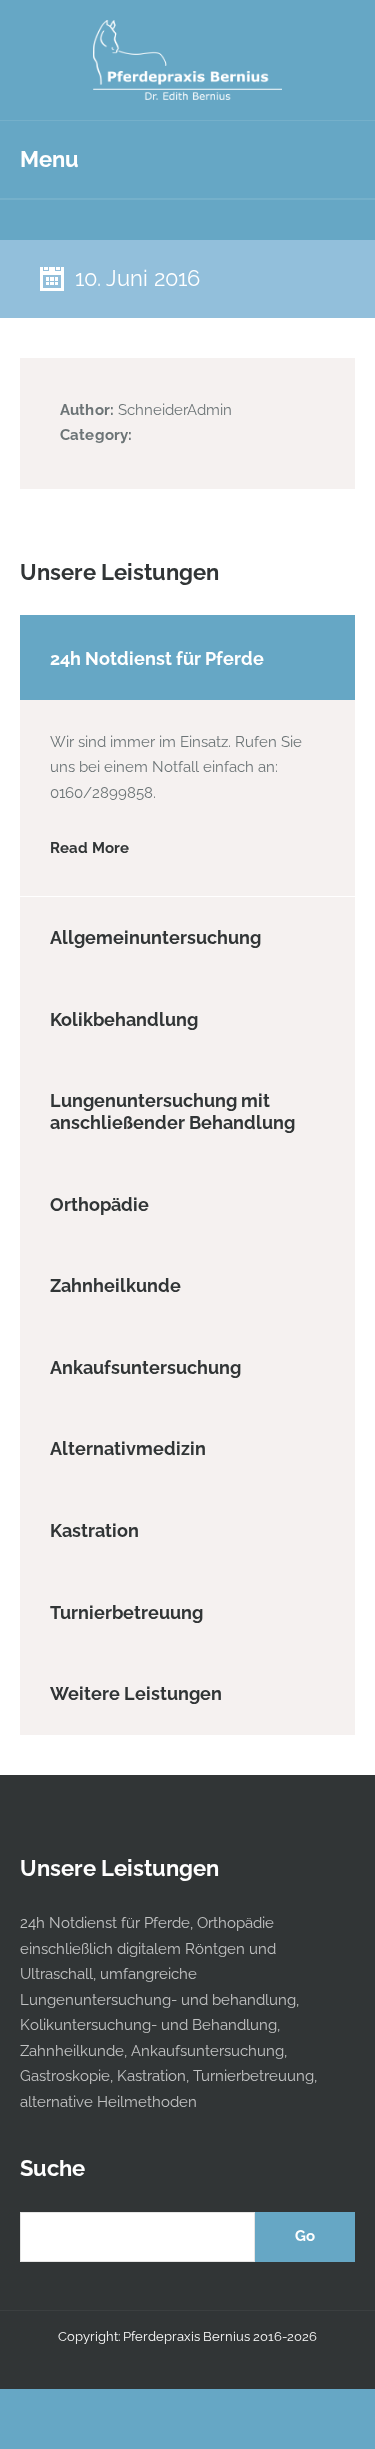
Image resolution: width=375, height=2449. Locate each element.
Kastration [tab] (94, 1530)
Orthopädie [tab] (99, 1204)
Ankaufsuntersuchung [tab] (145, 1367)
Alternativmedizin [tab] (128, 1448)
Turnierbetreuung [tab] (126, 1612)
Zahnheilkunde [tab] (115, 1285)
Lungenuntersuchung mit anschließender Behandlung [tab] (172, 1111)
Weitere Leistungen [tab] (136, 1693)
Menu (49, 159)
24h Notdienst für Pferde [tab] (157, 658)
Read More (89, 848)
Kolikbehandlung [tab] (124, 1019)
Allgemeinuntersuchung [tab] (155, 937)
